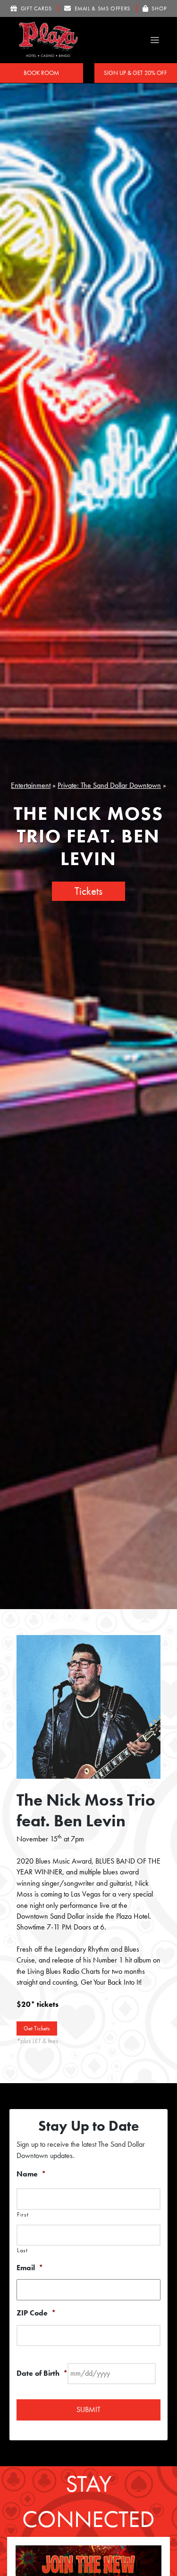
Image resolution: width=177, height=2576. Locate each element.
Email (30, 2268)
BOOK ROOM (41, 73)
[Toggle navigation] (155, 40)
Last (22, 2250)
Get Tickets (37, 2028)
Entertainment (31, 785)
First (23, 2215)
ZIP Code (36, 2313)
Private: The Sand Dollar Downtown (109, 785)
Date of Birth (42, 2373)
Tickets (88, 891)
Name (31, 2174)
